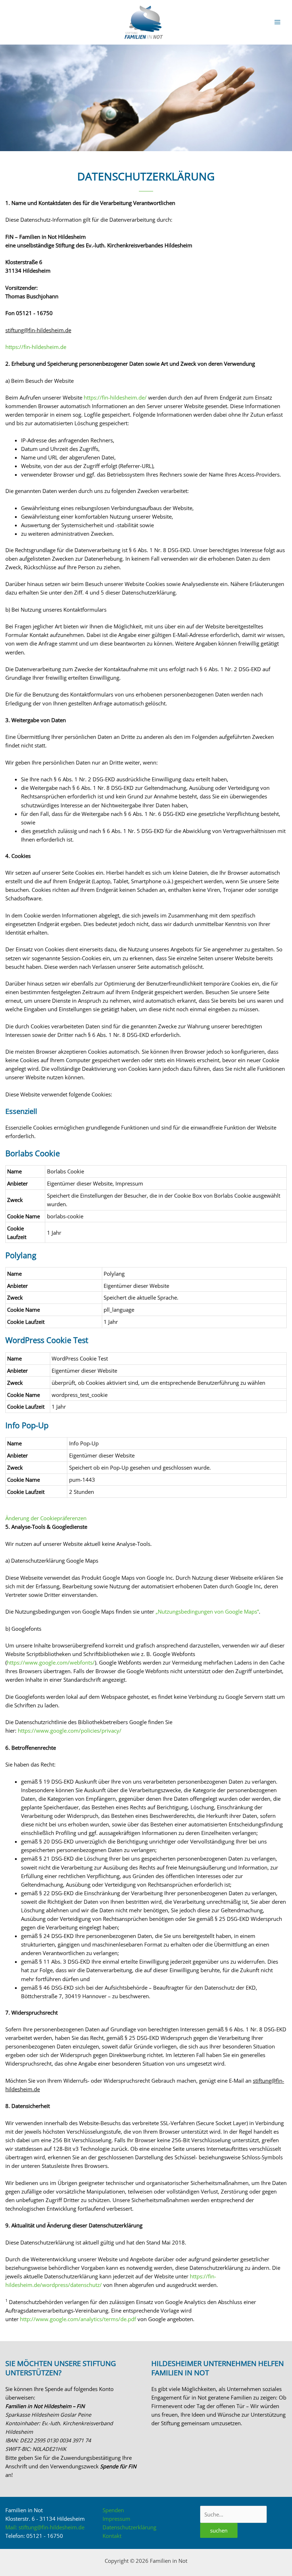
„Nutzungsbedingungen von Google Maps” (207, 1611)
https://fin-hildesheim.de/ (115, 397)
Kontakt (112, 2536)
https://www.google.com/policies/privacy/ (70, 1731)
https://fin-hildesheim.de (36, 347)
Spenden (113, 2510)
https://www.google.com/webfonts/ (51, 1662)
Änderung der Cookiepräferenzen (46, 1518)
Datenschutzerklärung (129, 2527)
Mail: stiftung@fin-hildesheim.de (45, 2527)
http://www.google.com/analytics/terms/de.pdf (78, 2319)
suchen (219, 2530)
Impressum (129, 1183)
